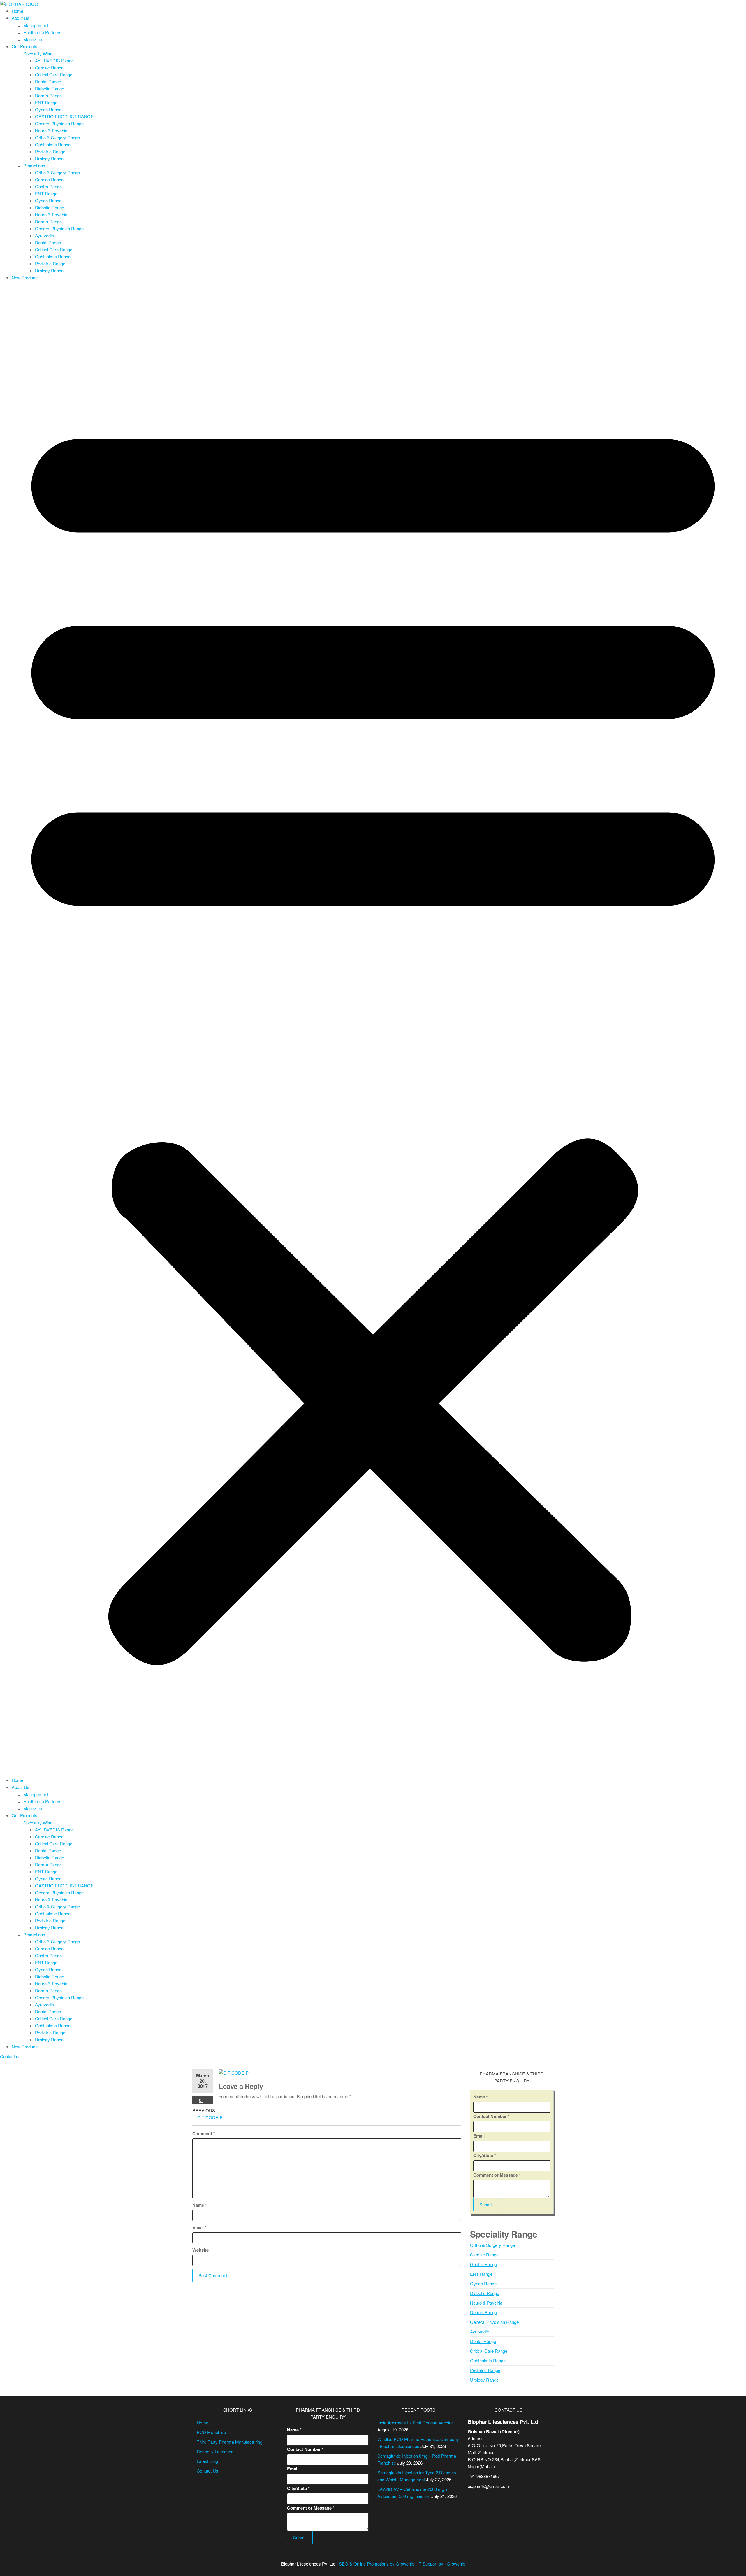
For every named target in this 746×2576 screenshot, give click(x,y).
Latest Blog (207, 2461)
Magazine (33, 39)
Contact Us (207, 2471)
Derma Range (48, 95)
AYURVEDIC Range (54, 60)
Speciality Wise (38, 53)
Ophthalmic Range (53, 144)
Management (36, 25)
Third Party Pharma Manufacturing (229, 2442)
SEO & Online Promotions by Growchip (376, 2564)
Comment (204, 2133)
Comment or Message (497, 2175)
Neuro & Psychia (51, 130)
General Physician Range (59, 123)
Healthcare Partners (42, 32)
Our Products (24, 46)
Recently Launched (215, 2451)
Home (17, 11)
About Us (21, 18)
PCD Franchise (211, 2432)
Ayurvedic (44, 235)
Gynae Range (48, 109)
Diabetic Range (50, 88)
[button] (373, 1030)
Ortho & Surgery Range (57, 137)
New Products (25, 277)
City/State (485, 2155)
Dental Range (48, 81)
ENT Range (46, 102)
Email (199, 2227)
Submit (486, 2204)
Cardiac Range (49, 67)
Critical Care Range (54, 74)
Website (200, 2250)
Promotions (34, 165)
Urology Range (49, 158)
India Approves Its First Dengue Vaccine (416, 2423)
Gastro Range (48, 186)
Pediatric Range (50, 151)
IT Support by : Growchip (441, 2564)
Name (200, 2205)
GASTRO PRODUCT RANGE (64, 116)
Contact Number (491, 2116)
